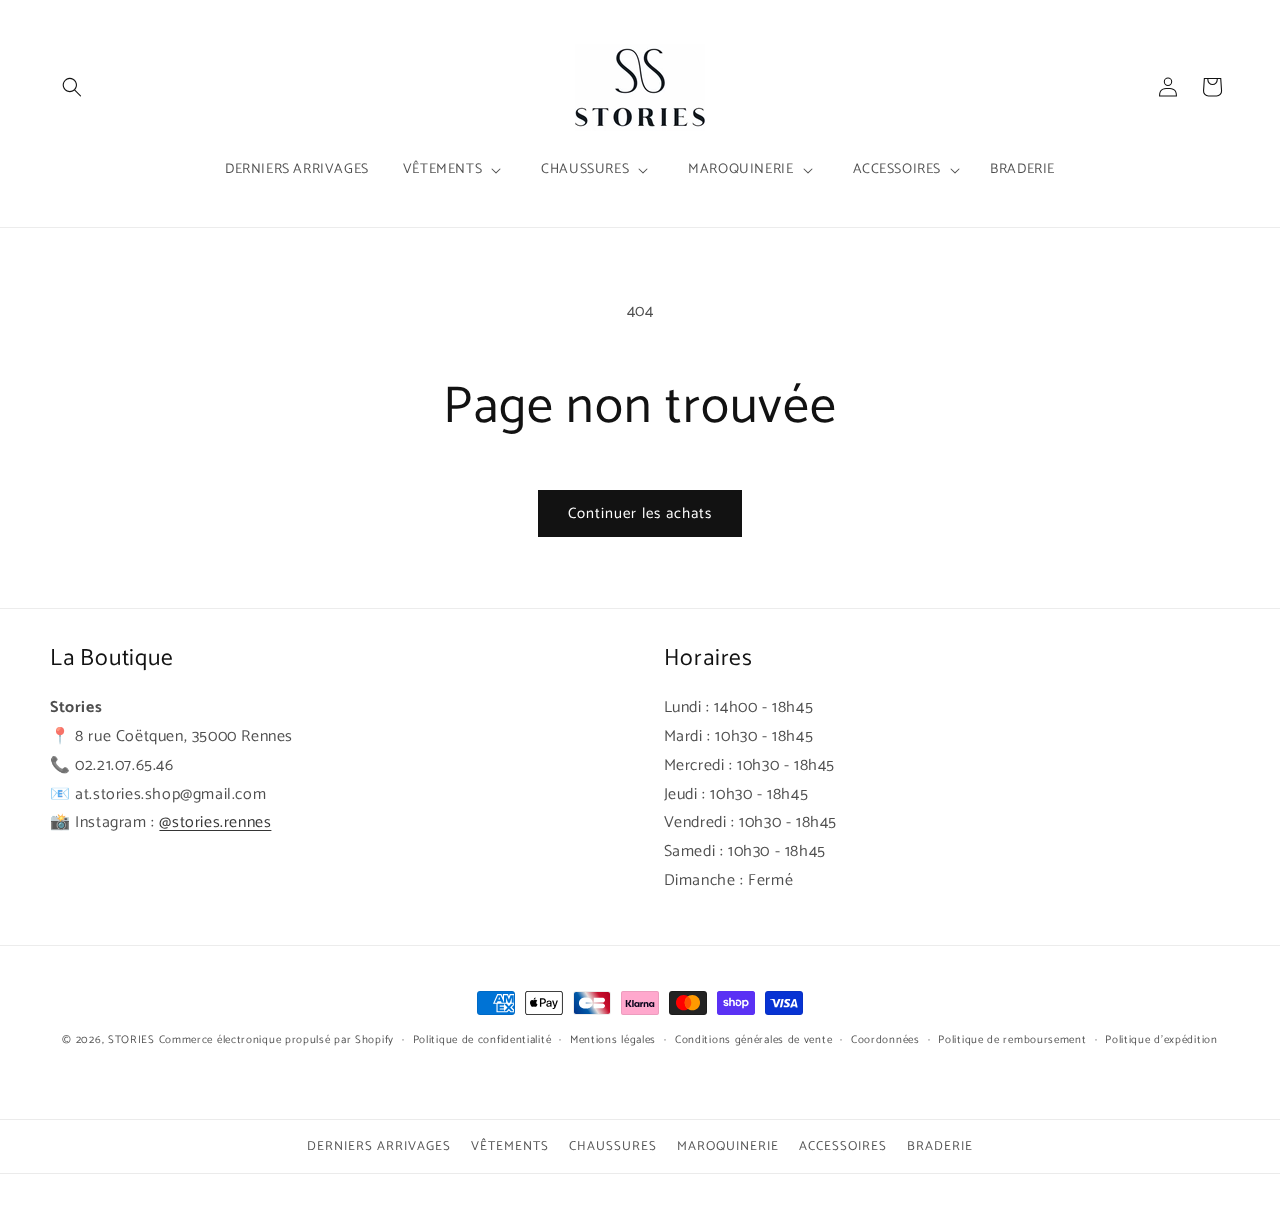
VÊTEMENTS (510, 1146)
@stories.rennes (215, 822)
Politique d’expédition (1161, 1040)
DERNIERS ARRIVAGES (379, 1146)
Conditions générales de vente (753, 1040)
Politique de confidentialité (482, 1040)
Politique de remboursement (1012, 1040)
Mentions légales (613, 1040)
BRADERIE (940, 1146)
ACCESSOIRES (843, 1146)
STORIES (131, 1040)
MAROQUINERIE (728, 1146)
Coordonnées (885, 1040)
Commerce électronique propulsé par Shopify (276, 1040)
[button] (72, 87)
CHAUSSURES (613, 1146)
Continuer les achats (640, 513)
